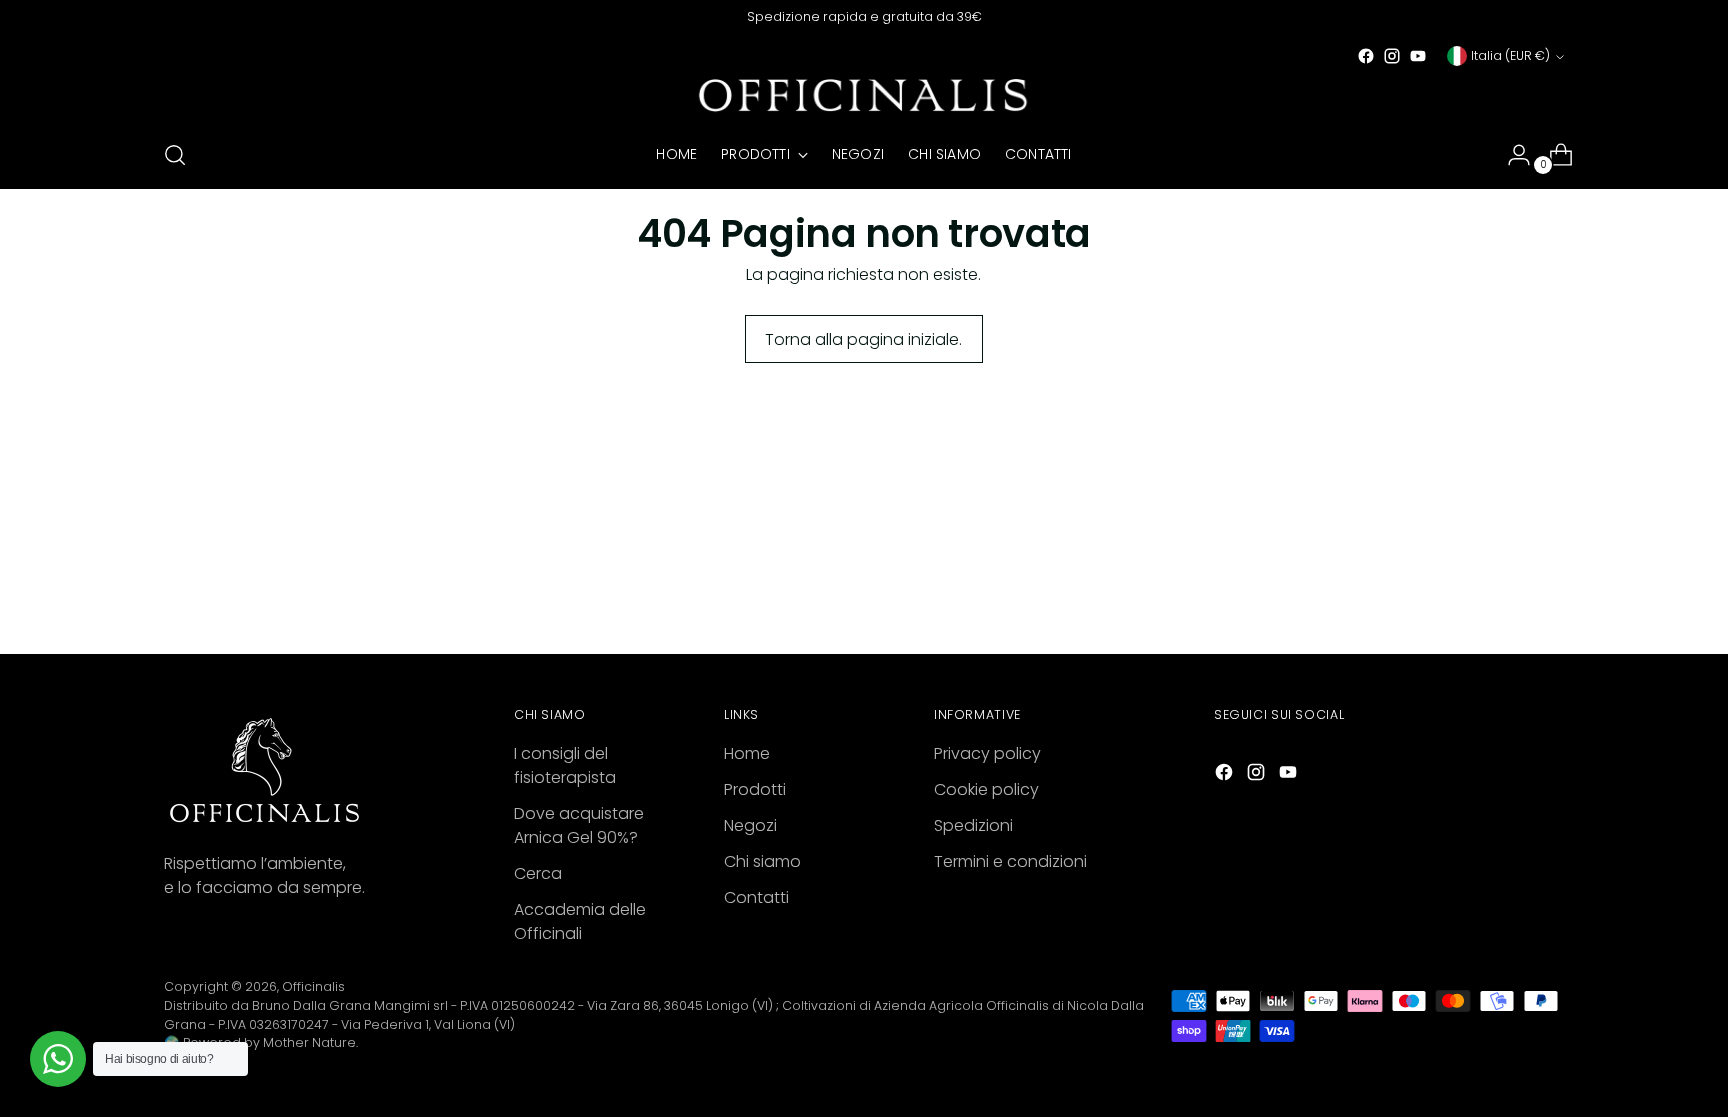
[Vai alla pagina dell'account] (1511, 155)
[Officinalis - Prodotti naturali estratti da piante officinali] (864, 95)
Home (747, 753)
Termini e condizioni (1010, 861)
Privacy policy (987, 753)
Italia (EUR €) (1510, 55)
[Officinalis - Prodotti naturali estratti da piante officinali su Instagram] (1392, 56)
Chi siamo (762, 861)
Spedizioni (973, 825)
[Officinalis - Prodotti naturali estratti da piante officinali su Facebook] (1366, 56)
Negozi (750, 825)
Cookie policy (986, 789)
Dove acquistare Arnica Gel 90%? (579, 825)
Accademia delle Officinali (580, 921)
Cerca (538, 873)
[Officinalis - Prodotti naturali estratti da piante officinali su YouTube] (1418, 56)
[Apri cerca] (175, 155)
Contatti (756, 897)
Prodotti (755, 789)
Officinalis (313, 986)
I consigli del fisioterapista (565, 765)
